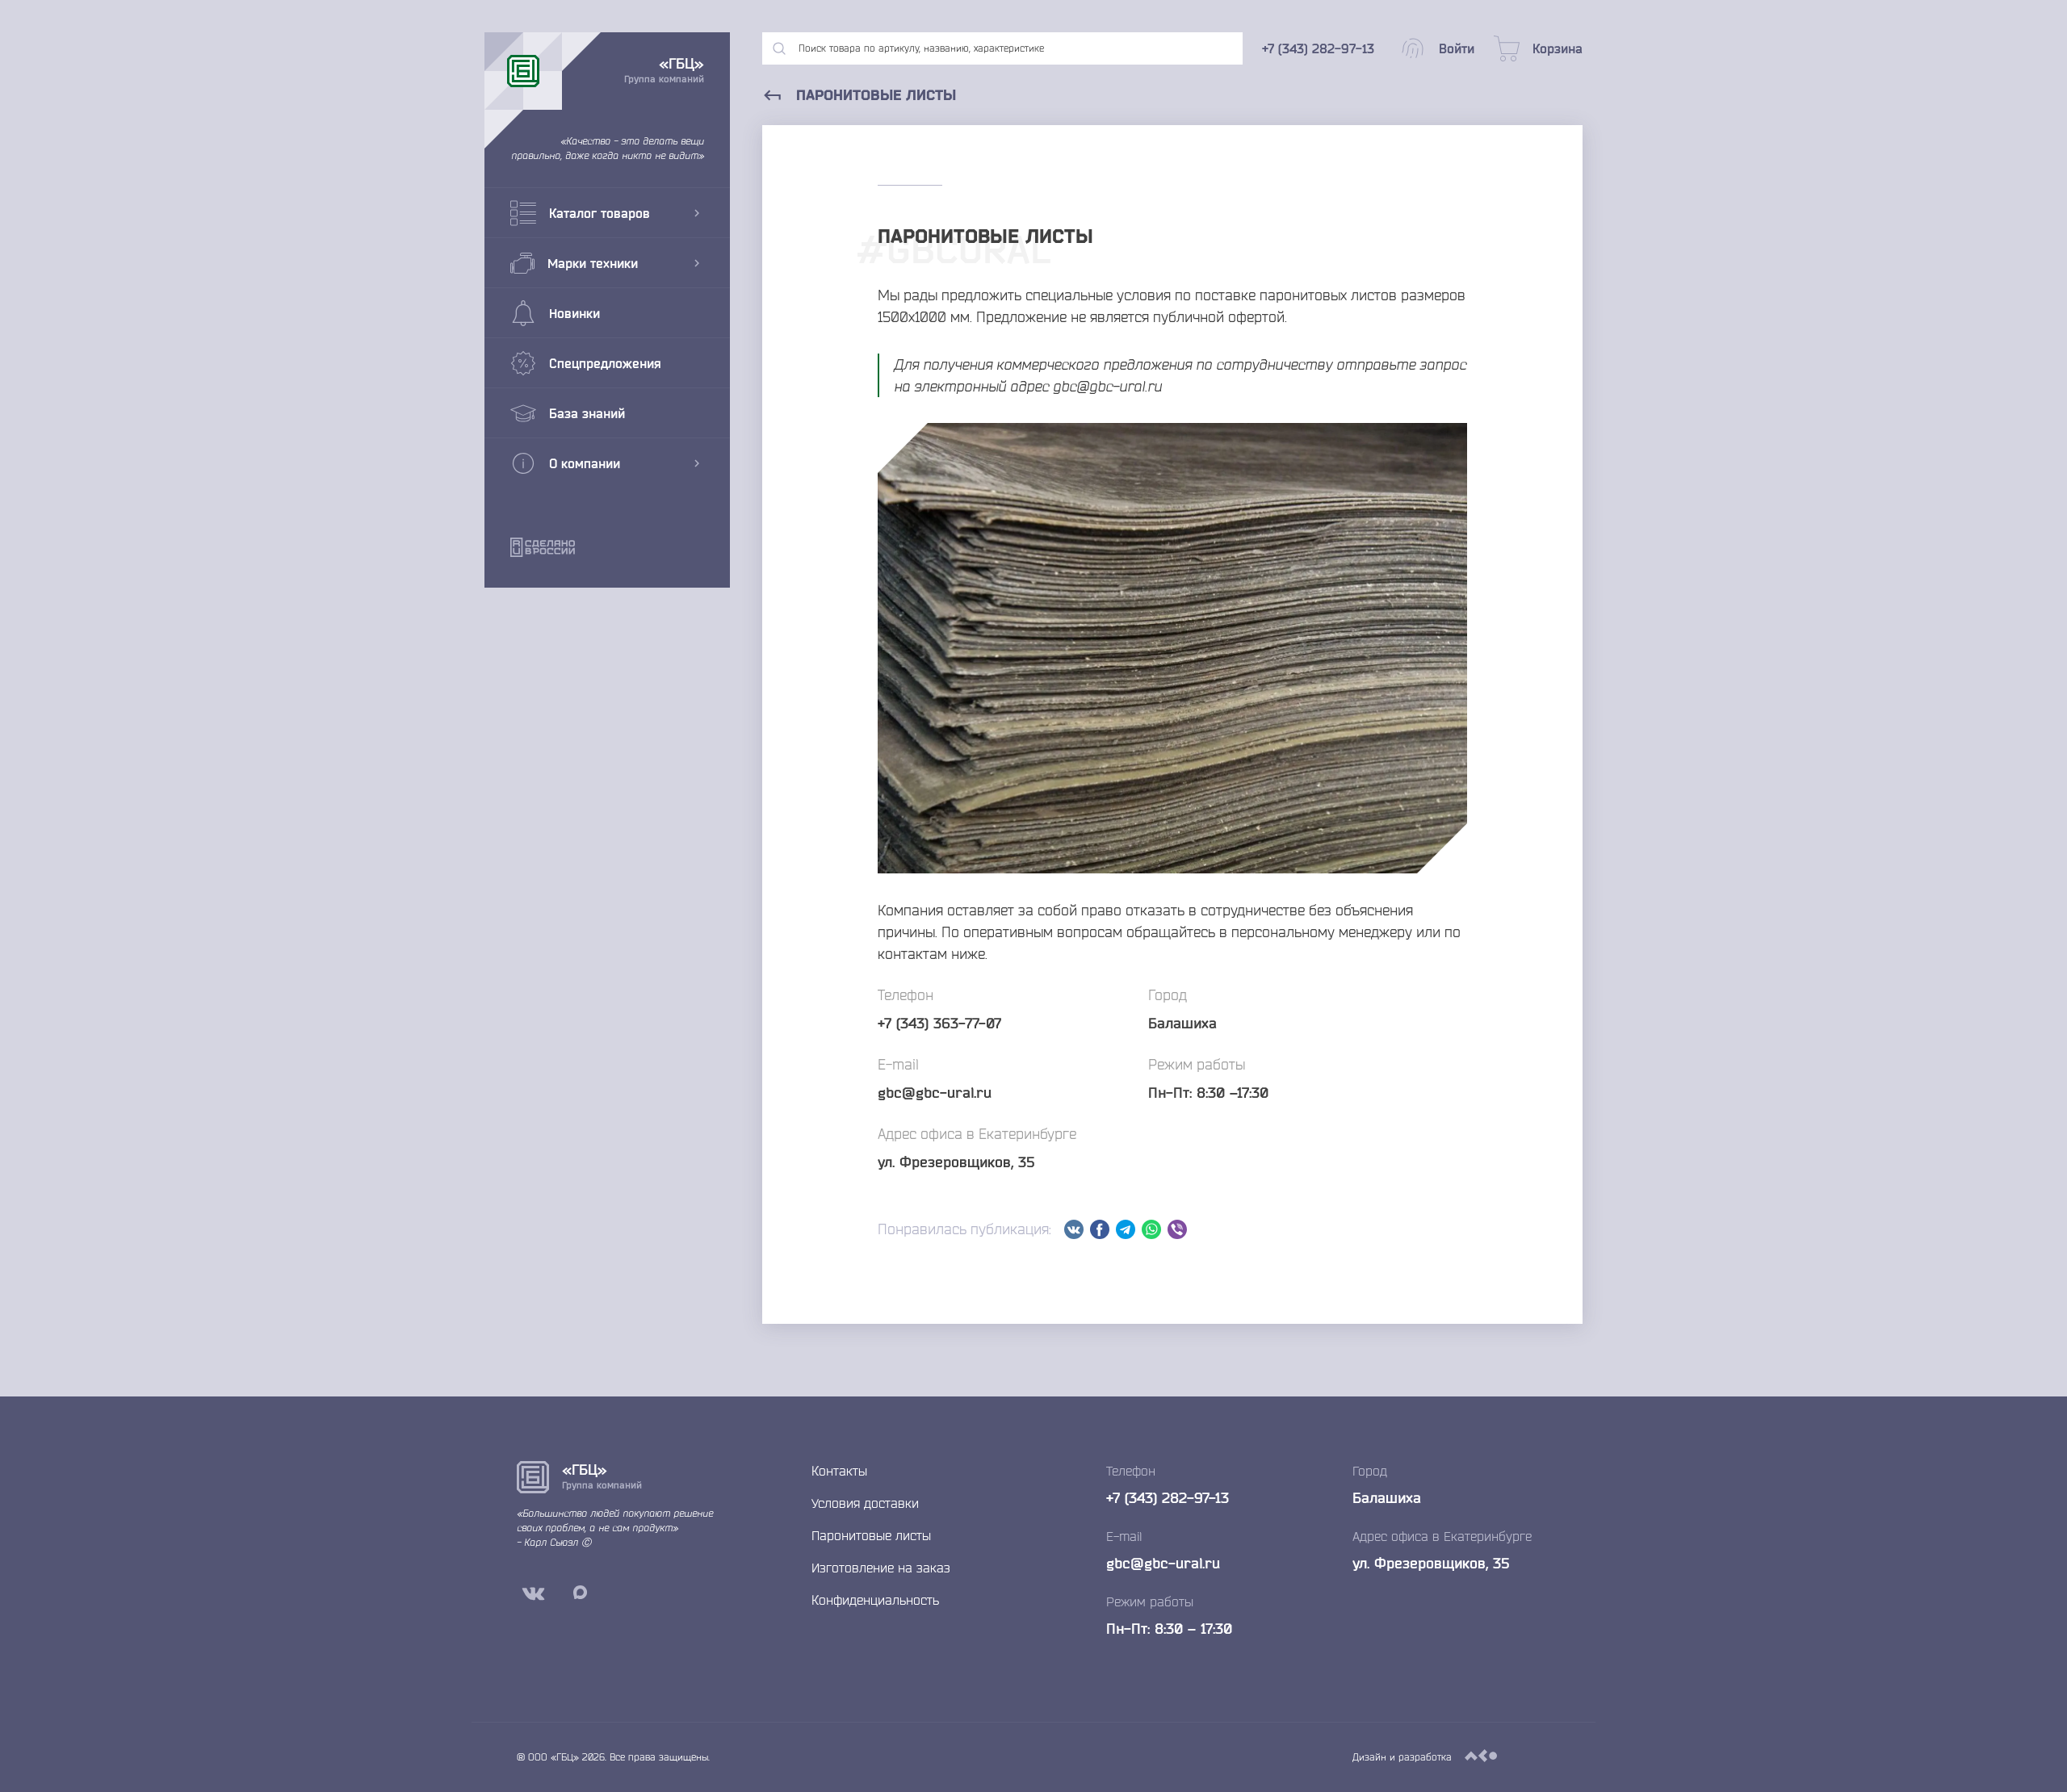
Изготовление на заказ (881, 1568)
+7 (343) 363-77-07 (939, 1023)
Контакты (839, 1471)
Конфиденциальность (875, 1600)
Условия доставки (865, 1503)
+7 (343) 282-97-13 (1168, 1497)
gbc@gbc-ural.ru (935, 1092)
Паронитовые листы (871, 1535)
